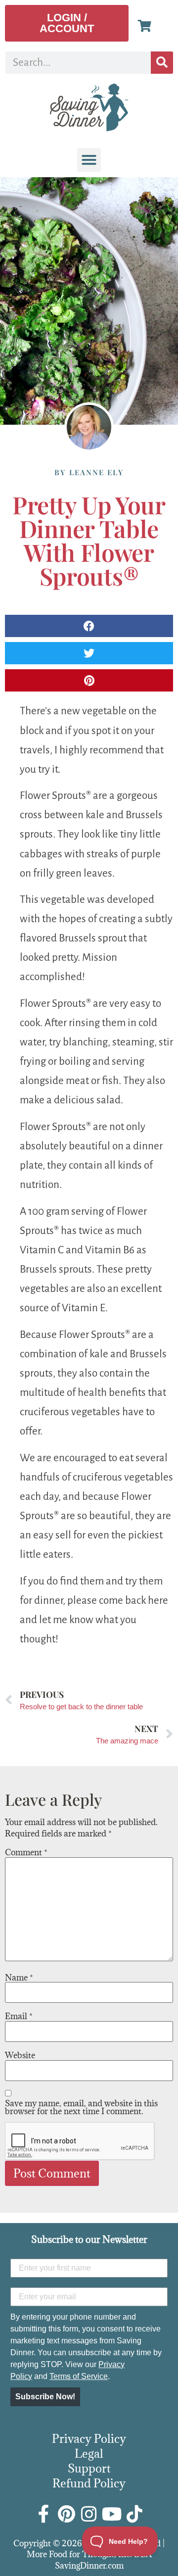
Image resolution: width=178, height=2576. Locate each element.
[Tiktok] (134, 2514)
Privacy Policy (89, 2438)
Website (20, 2055)
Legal (89, 2453)
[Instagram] (89, 2514)
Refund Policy (89, 2483)
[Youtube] (112, 2514)
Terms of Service (79, 2376)
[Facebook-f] (44, 2514)
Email (19, 2016)
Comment (26, 1852)
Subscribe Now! (45, 2397)
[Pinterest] (66, 2514)
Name (19, 1978)
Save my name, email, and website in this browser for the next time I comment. (81, 2107)
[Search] (162, 63)
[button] (89, 160)
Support (89, 2468)
